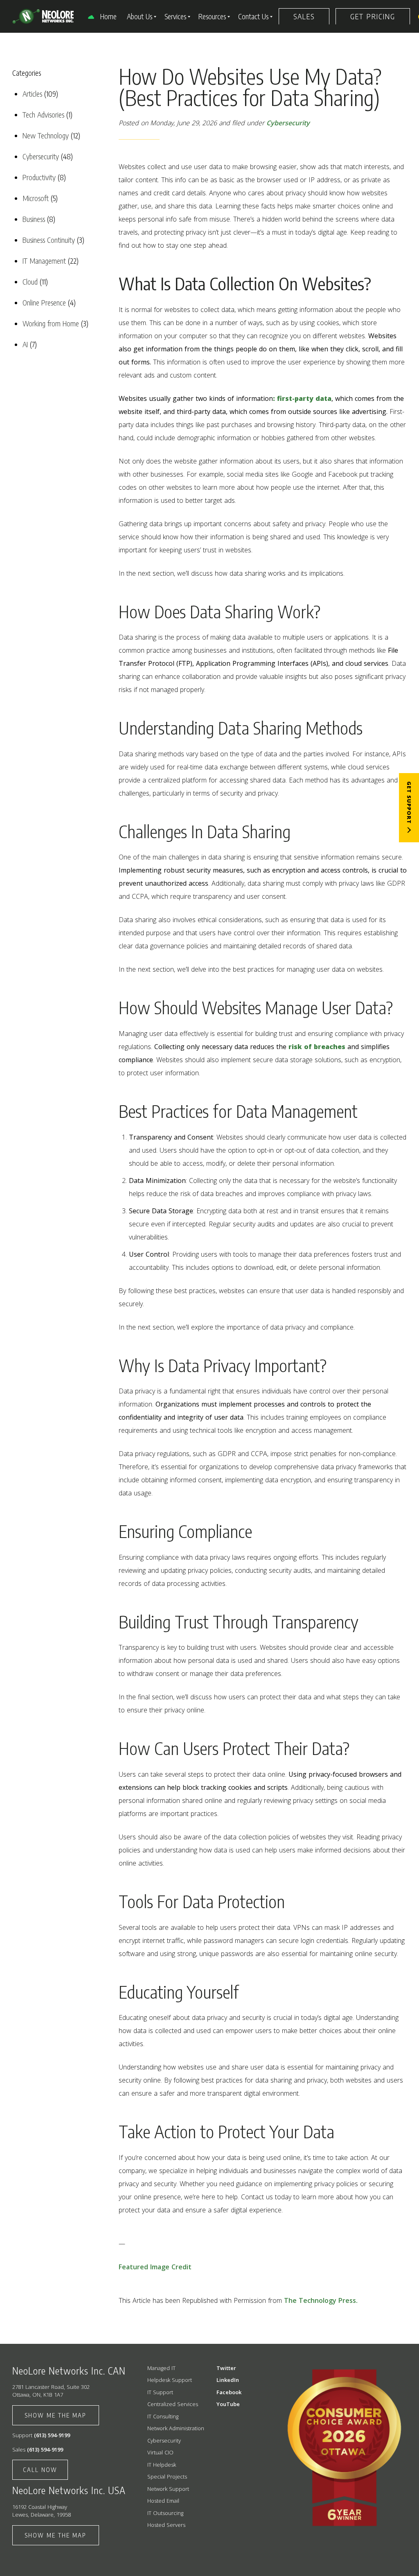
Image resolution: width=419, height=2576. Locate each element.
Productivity (39, 177)
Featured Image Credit (155, 2267)
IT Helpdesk (162, 2465)
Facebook (229, 2392)
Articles (32, 94)
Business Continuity (49, 240)
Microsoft (36, 198)
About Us (140, 16)
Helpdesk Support (170, 2380)
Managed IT (161, 2368)
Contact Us (253, 16)
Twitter (226, 2368)
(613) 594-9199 (52, 2435)
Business (34, 219)
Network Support (168, 2489)
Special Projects (167, 2476)
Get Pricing (373, 16)
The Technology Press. (321, 2300)
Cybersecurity (41, 156)
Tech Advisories (43, 114)
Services (175, 16)
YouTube (228, 2404)
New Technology (46, 135)
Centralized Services (173, 2404)
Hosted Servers (166, 2525)
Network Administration (176, 2428)
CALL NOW (40, 2470)
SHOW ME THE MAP (56, 2415)
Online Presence (44, 302)
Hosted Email (163, 2501)
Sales (304, 16)
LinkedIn (228, 2380)
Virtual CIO (160, 2452)
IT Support (160, 2392)
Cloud (30, 282)
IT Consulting (163, 2416)
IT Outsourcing (165, 2513)
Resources (212, 16)
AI (25, 344)
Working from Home (51, 323)
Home (108, 16)
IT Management (44, 261)
